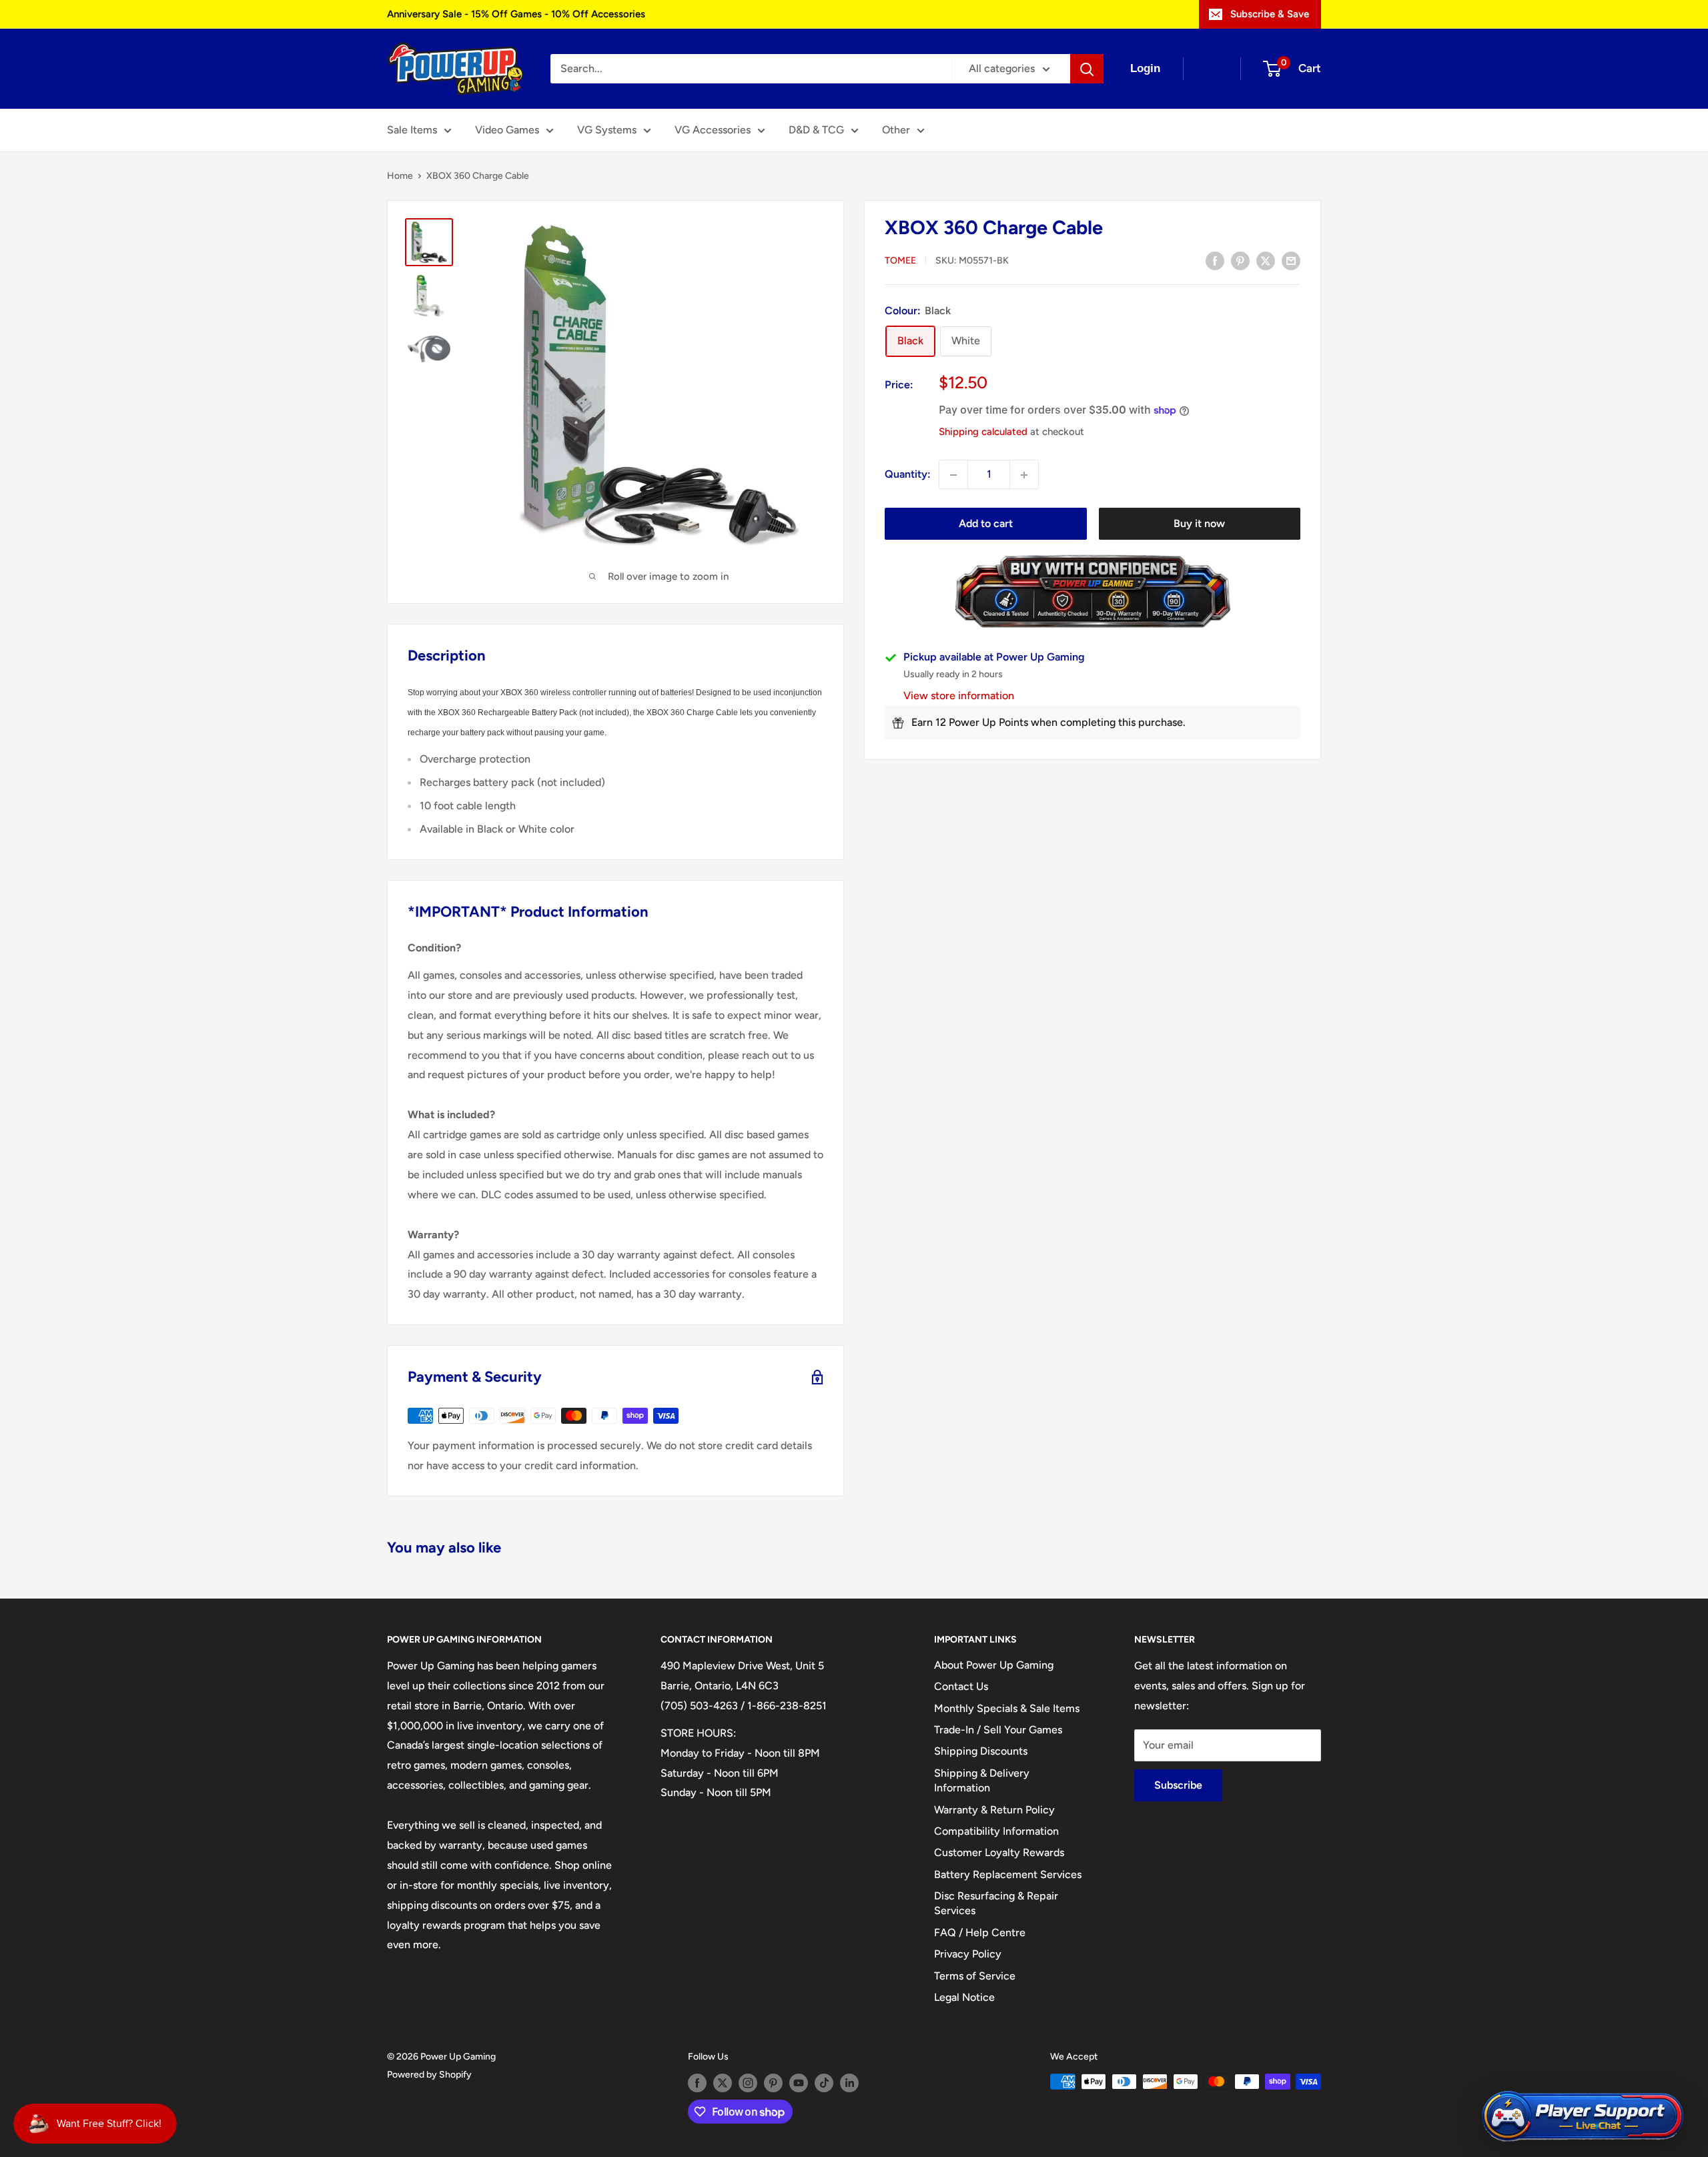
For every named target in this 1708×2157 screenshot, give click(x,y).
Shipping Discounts (981, 1751)
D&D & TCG (816, 130)
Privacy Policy (968, 1954)
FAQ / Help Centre (980, 1932)
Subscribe (1178, 1785)
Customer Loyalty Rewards (999, 1852)
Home (400, 176)
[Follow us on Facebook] (697, 2083)
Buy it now (1199, 524)
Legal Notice (964, 1997)
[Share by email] (1291, 260)
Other (896, 130)
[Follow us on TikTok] (824, 2083)
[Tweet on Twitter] (1266, 260)
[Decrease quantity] (953, 475)
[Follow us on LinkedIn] (849, 2083)
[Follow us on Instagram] (748, 2083)
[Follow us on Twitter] (723, 2083)
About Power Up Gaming (994, 1665)
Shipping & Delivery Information (982, 1780)
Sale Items (412, 130)
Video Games (507, 130)
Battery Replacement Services (1008, 1874)
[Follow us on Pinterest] (773, 2083)
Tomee (900, 261)
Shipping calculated (983, 432)
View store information (959, 696)
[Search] (1087, 69)
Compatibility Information (996, 1831)
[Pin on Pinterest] (1240, 260)
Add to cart (986, 524)
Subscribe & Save (1270, 14)
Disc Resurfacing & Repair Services (996, 1903)
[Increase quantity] (1024, 475)
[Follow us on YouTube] (799, 2083)
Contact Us (961, 1686)
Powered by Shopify (429, 2075)
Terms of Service (975, 1976)
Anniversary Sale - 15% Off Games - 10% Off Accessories (516, 14)
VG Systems (607, 130)
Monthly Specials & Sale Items (1007, 1708)
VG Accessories (713, 130)
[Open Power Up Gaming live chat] (1583, 2117)
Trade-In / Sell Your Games (998, 1730)
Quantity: (908, 475)
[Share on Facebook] (1215, 260)
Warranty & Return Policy (994, 1810)
